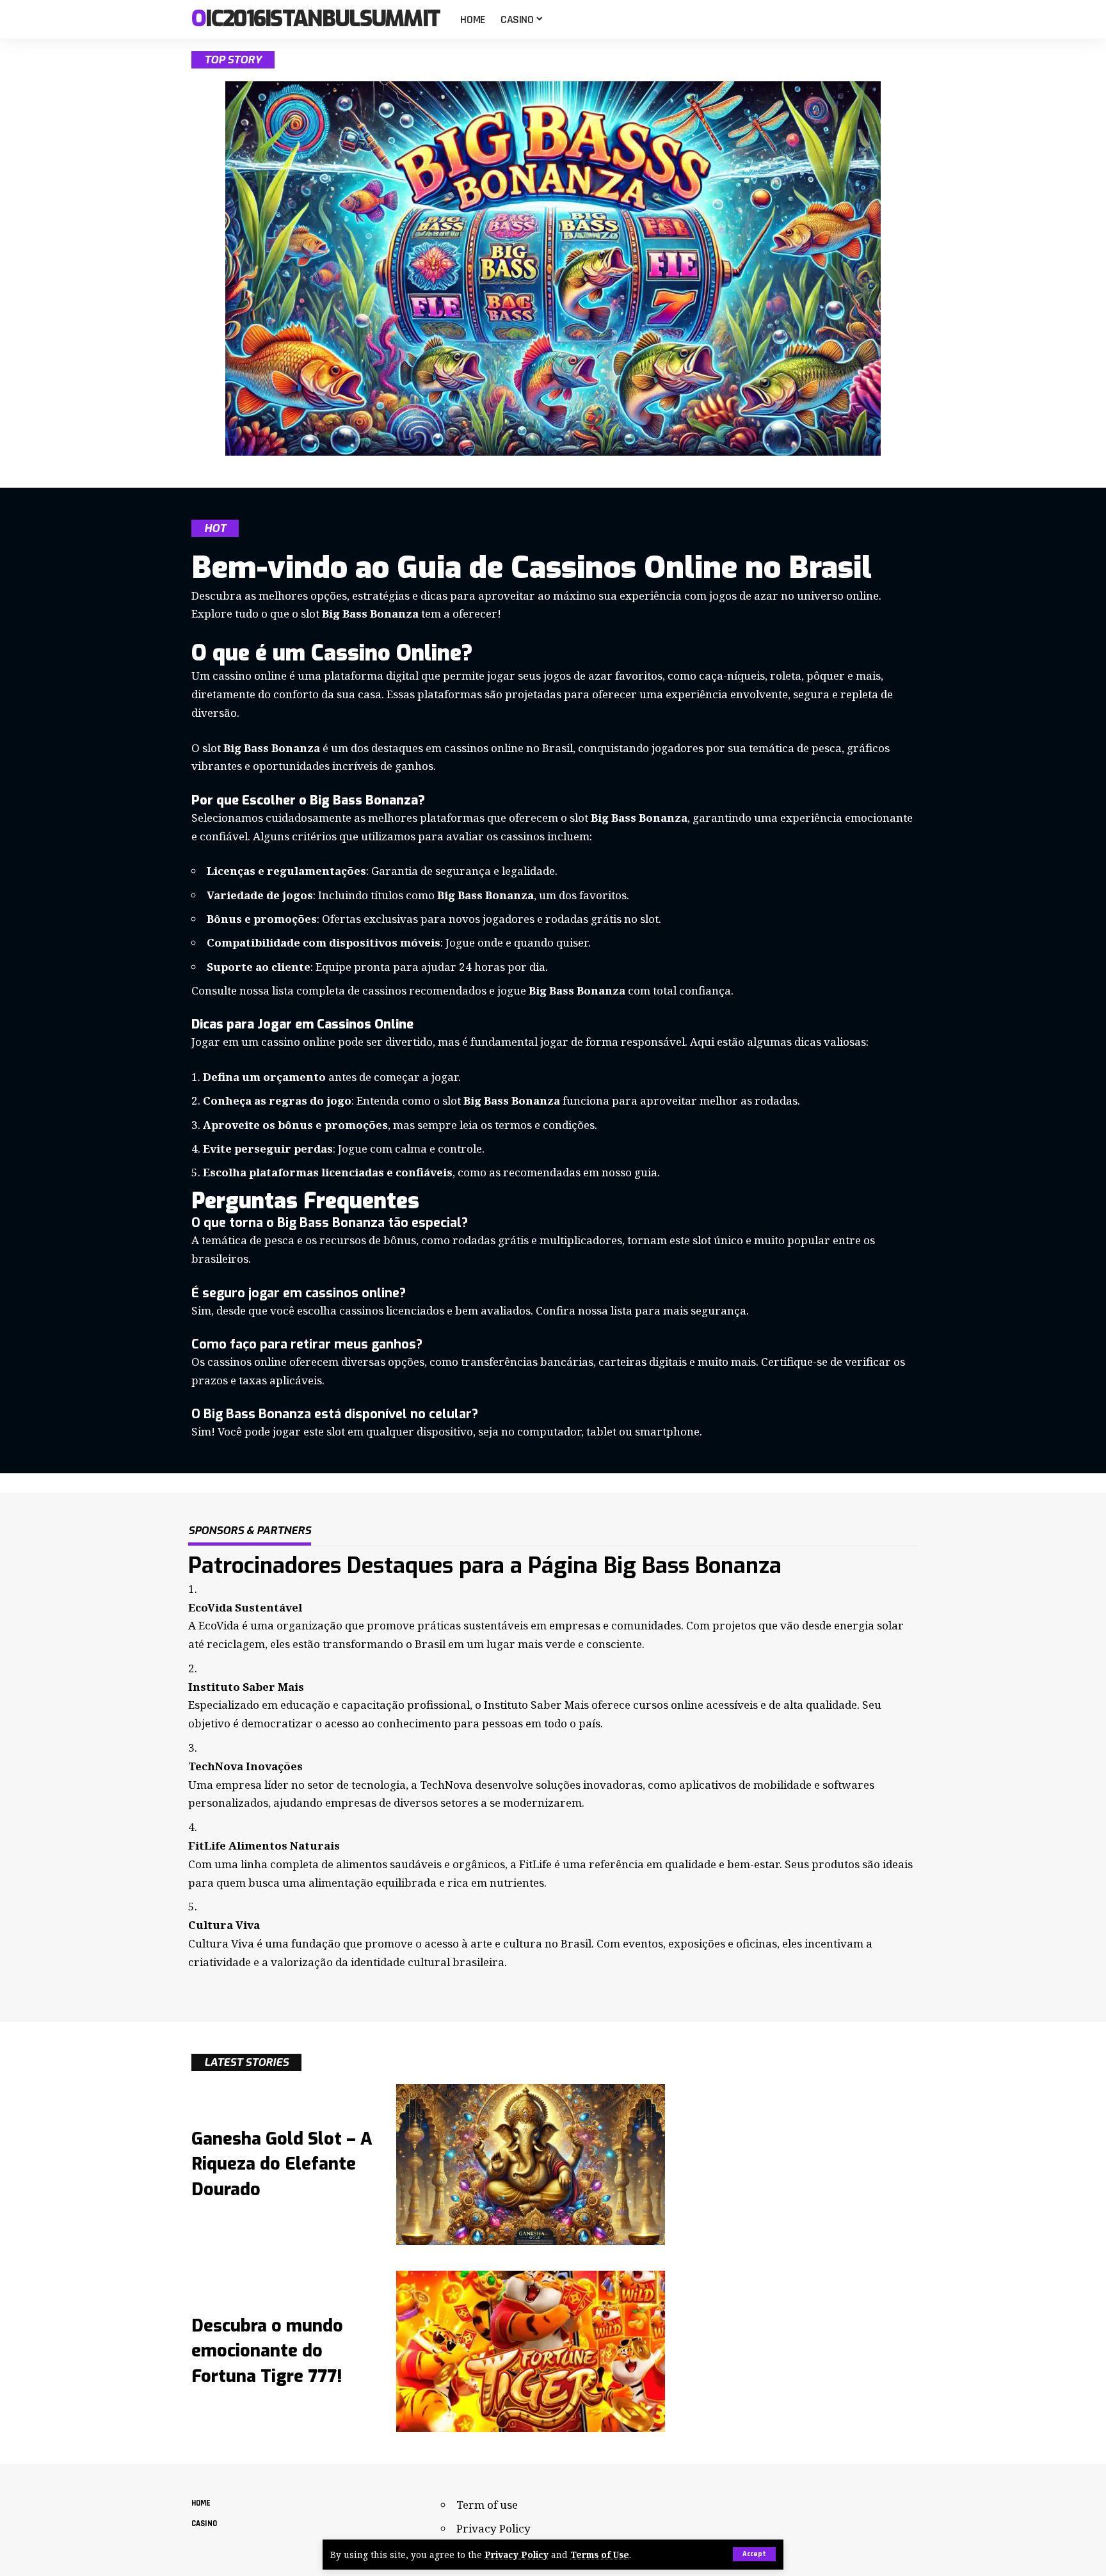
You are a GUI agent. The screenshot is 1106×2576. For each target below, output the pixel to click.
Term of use (487, 2505)
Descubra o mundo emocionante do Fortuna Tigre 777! (267, 2351)
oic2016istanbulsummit (316, 20)
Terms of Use (600, 2555)
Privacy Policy (517, 2555)
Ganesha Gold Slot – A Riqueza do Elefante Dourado (282, 2164)
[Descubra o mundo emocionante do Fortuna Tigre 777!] (531, 2351)
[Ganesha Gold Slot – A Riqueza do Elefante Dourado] (531, 2164)
